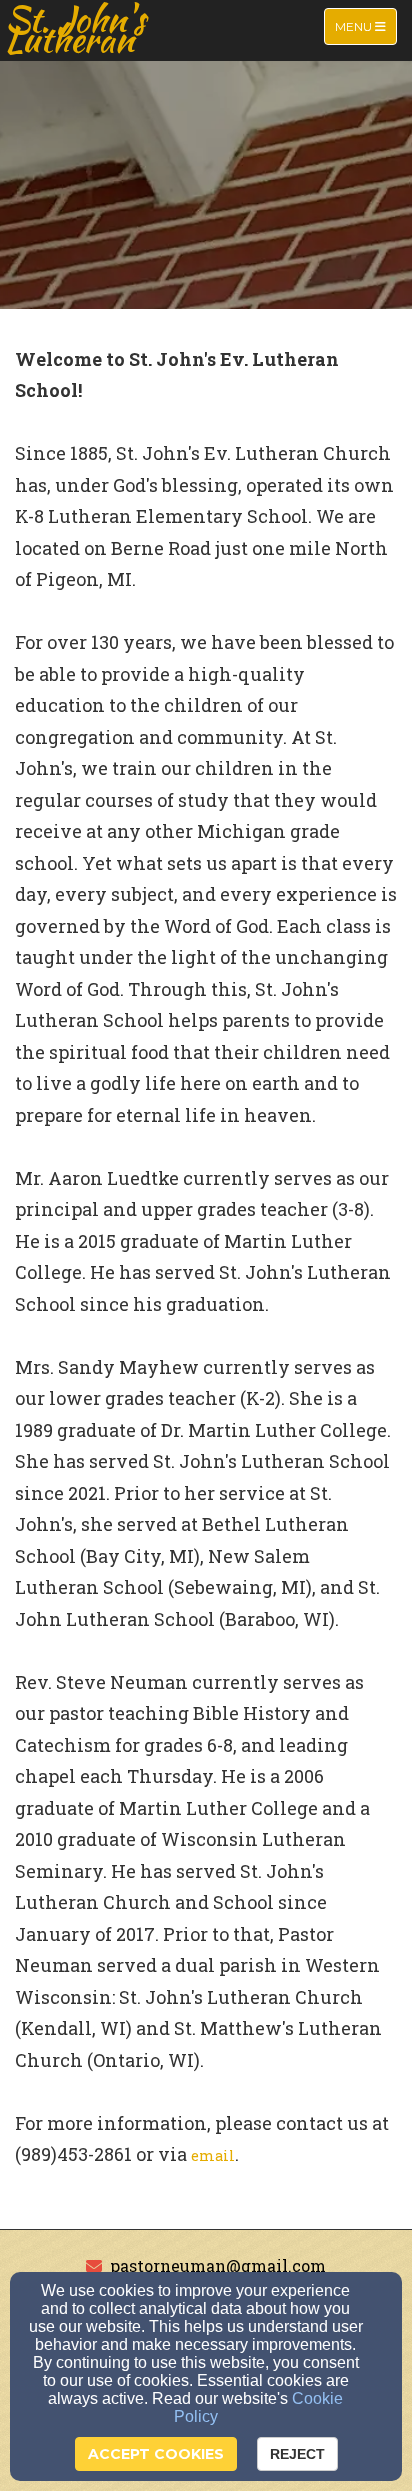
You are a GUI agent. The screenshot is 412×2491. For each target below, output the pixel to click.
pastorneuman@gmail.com (218, 2265)
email (213, 2155)
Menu (365, 26)
